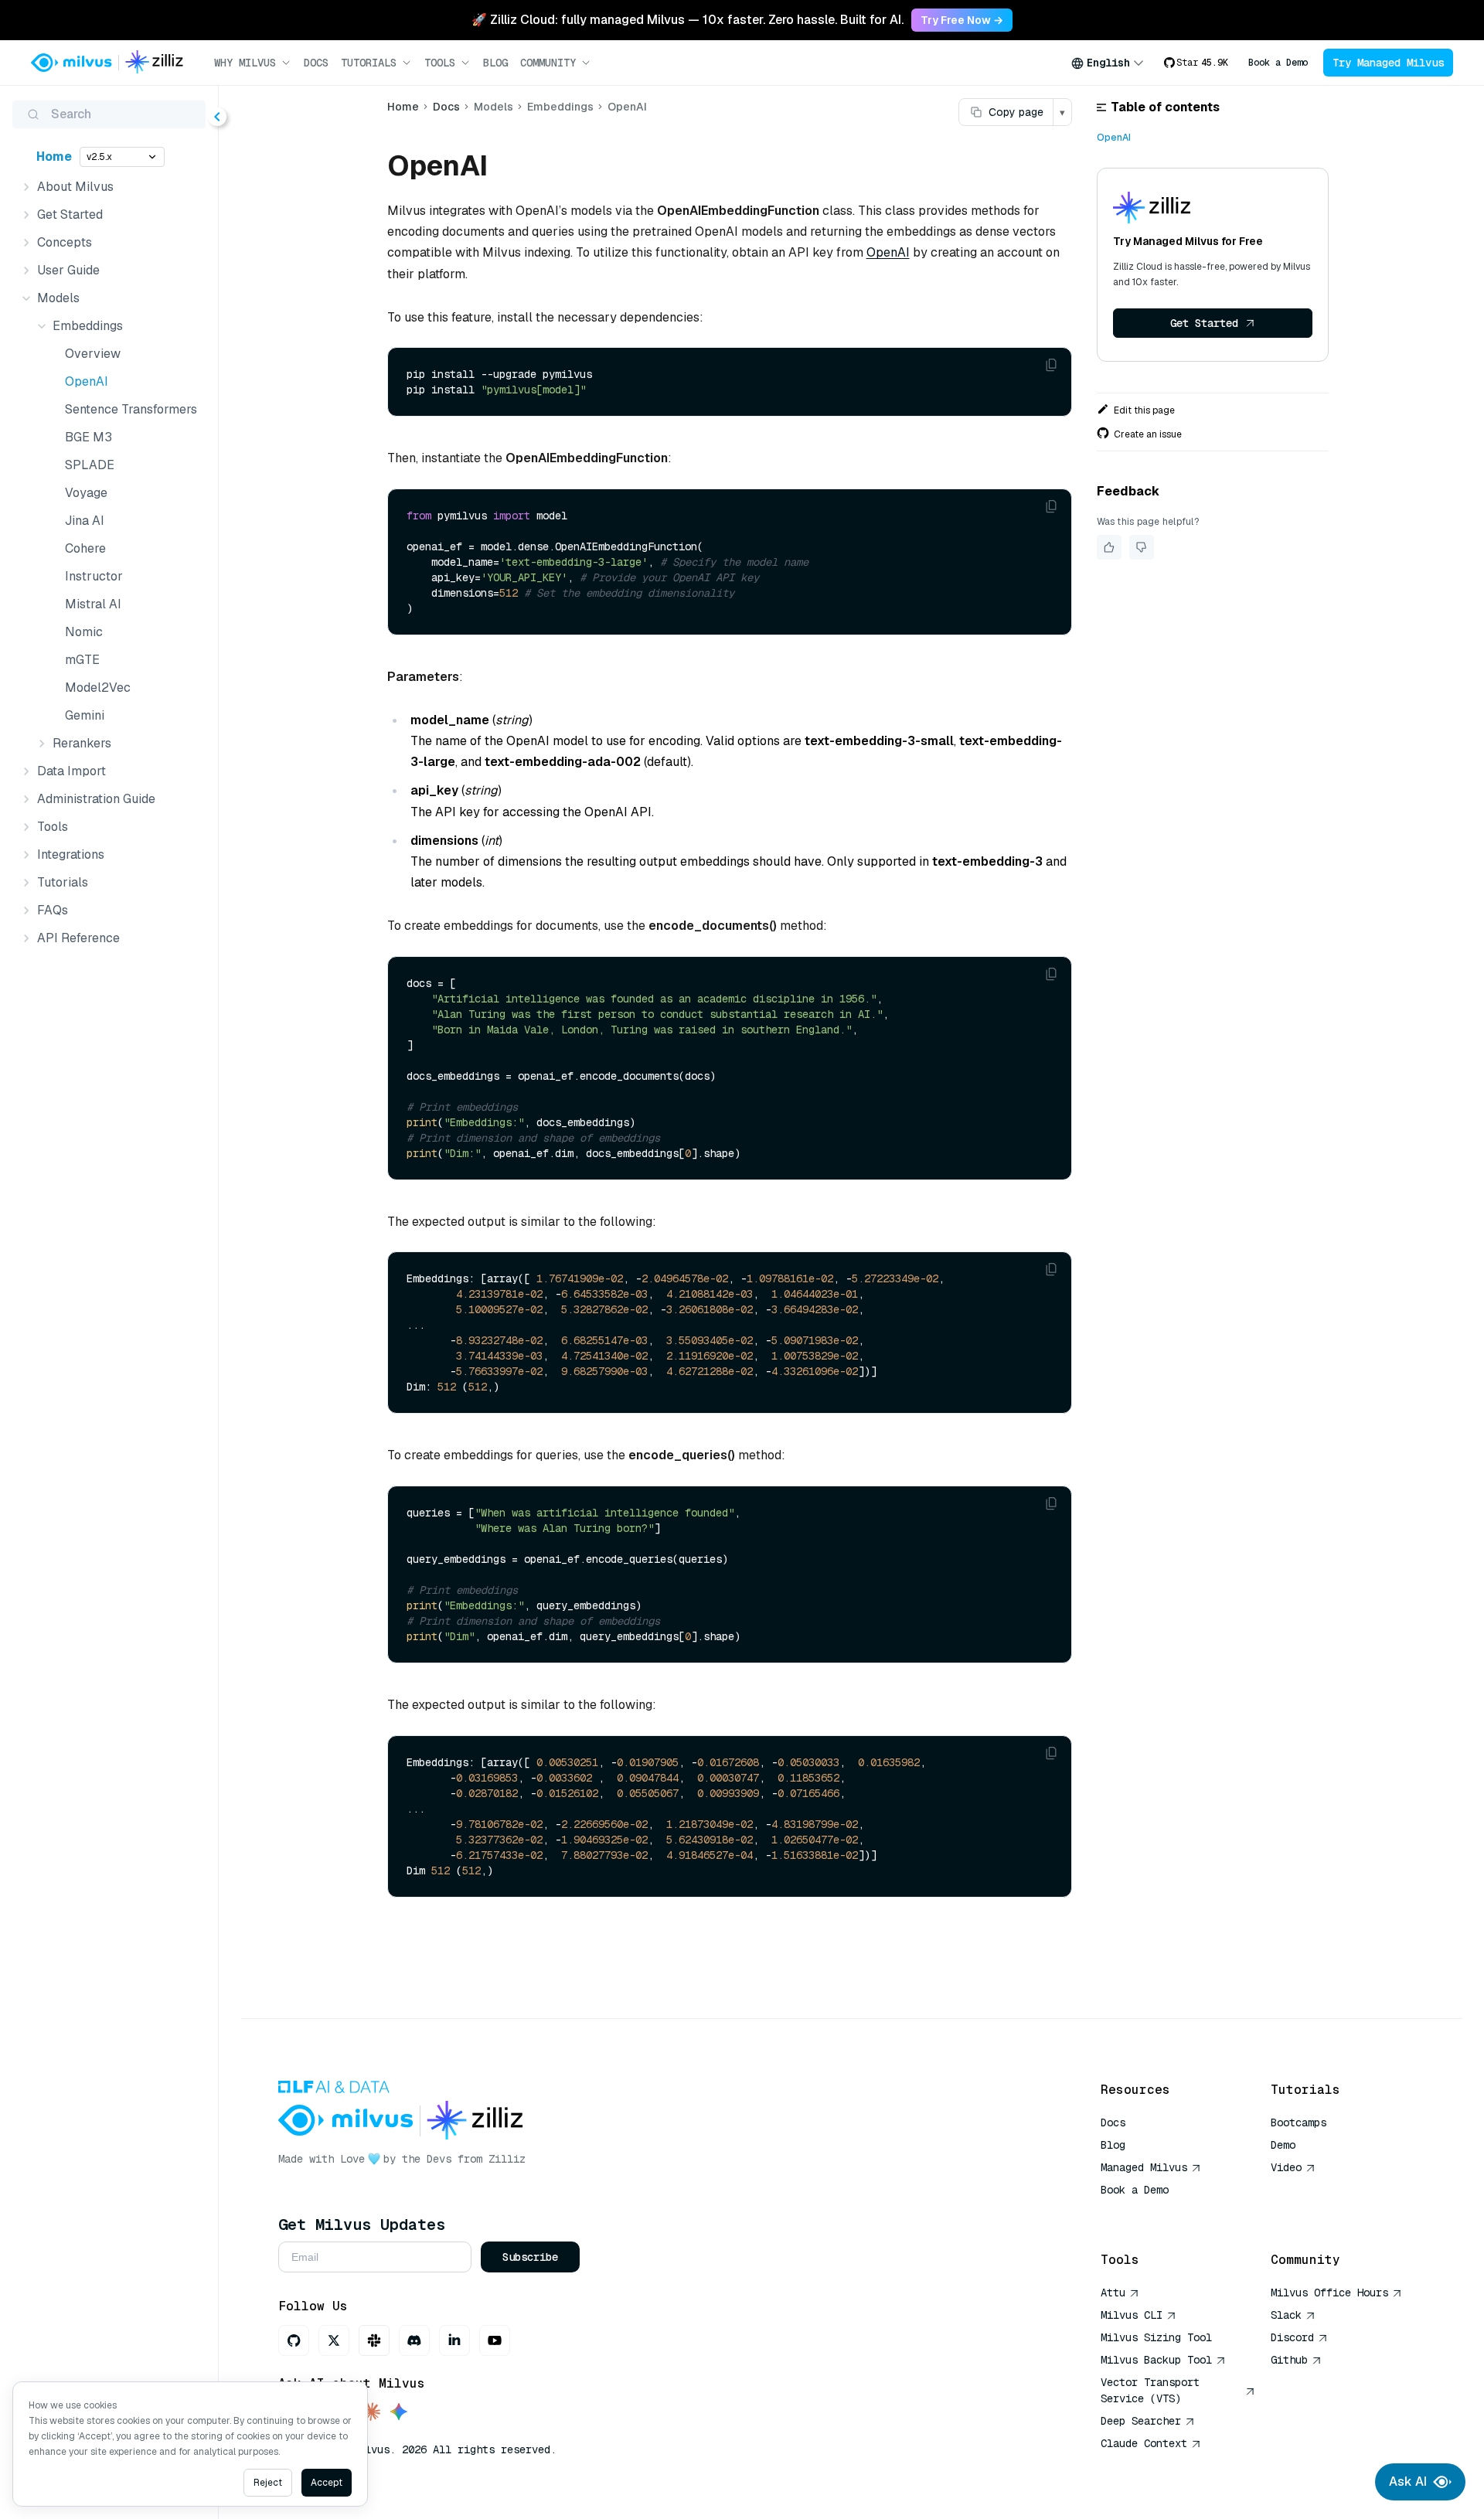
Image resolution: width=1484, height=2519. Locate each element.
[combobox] (1108, 63)
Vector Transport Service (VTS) (1150, 2390)
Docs (316, 63)
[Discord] (414, 2340)
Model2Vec (98, 688)
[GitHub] (294, 2340)
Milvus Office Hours (1329, 2293)
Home (54, 157)
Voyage (86, 493)
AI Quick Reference (1156, 2212)
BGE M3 (88, 437)
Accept (327, 2483)
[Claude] (371, 2413)
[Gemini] (399, 2413)
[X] (334, 2340)
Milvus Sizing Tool (1156, 2337)
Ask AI (1408, 2482)
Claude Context (1144, 2443)
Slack (1286, 2315)
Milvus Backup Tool (1156, 2360)
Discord (1292, 2337)
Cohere (85, 548)
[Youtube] (495, 2340)
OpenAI (87, 381)
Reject (268, 2483)
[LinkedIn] (454, 2340)
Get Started (1204, 323)
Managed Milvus (1144, 2167)
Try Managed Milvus (1388, 63)
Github (1289, 2360)
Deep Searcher (1141, 2421)
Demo (1283, 2145)
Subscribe (530, 2257)
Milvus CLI (1132, 2315)
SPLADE (90, 465)
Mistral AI (93, 604)
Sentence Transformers (131, 409)
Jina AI (85, 521)
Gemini (85, 715)
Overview (93, 354)
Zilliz (507, 2159)
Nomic (84, 632)
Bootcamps (1298, 2122)
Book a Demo (1278, 63)
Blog (495, 63)
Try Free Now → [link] (962, 20)
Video (1286, 2167)
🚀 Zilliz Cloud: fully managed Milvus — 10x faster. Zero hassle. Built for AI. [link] (688, 20)
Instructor (94, 576)
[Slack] (374, 2340)
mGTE (82, 660)
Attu (1113, 2293)
